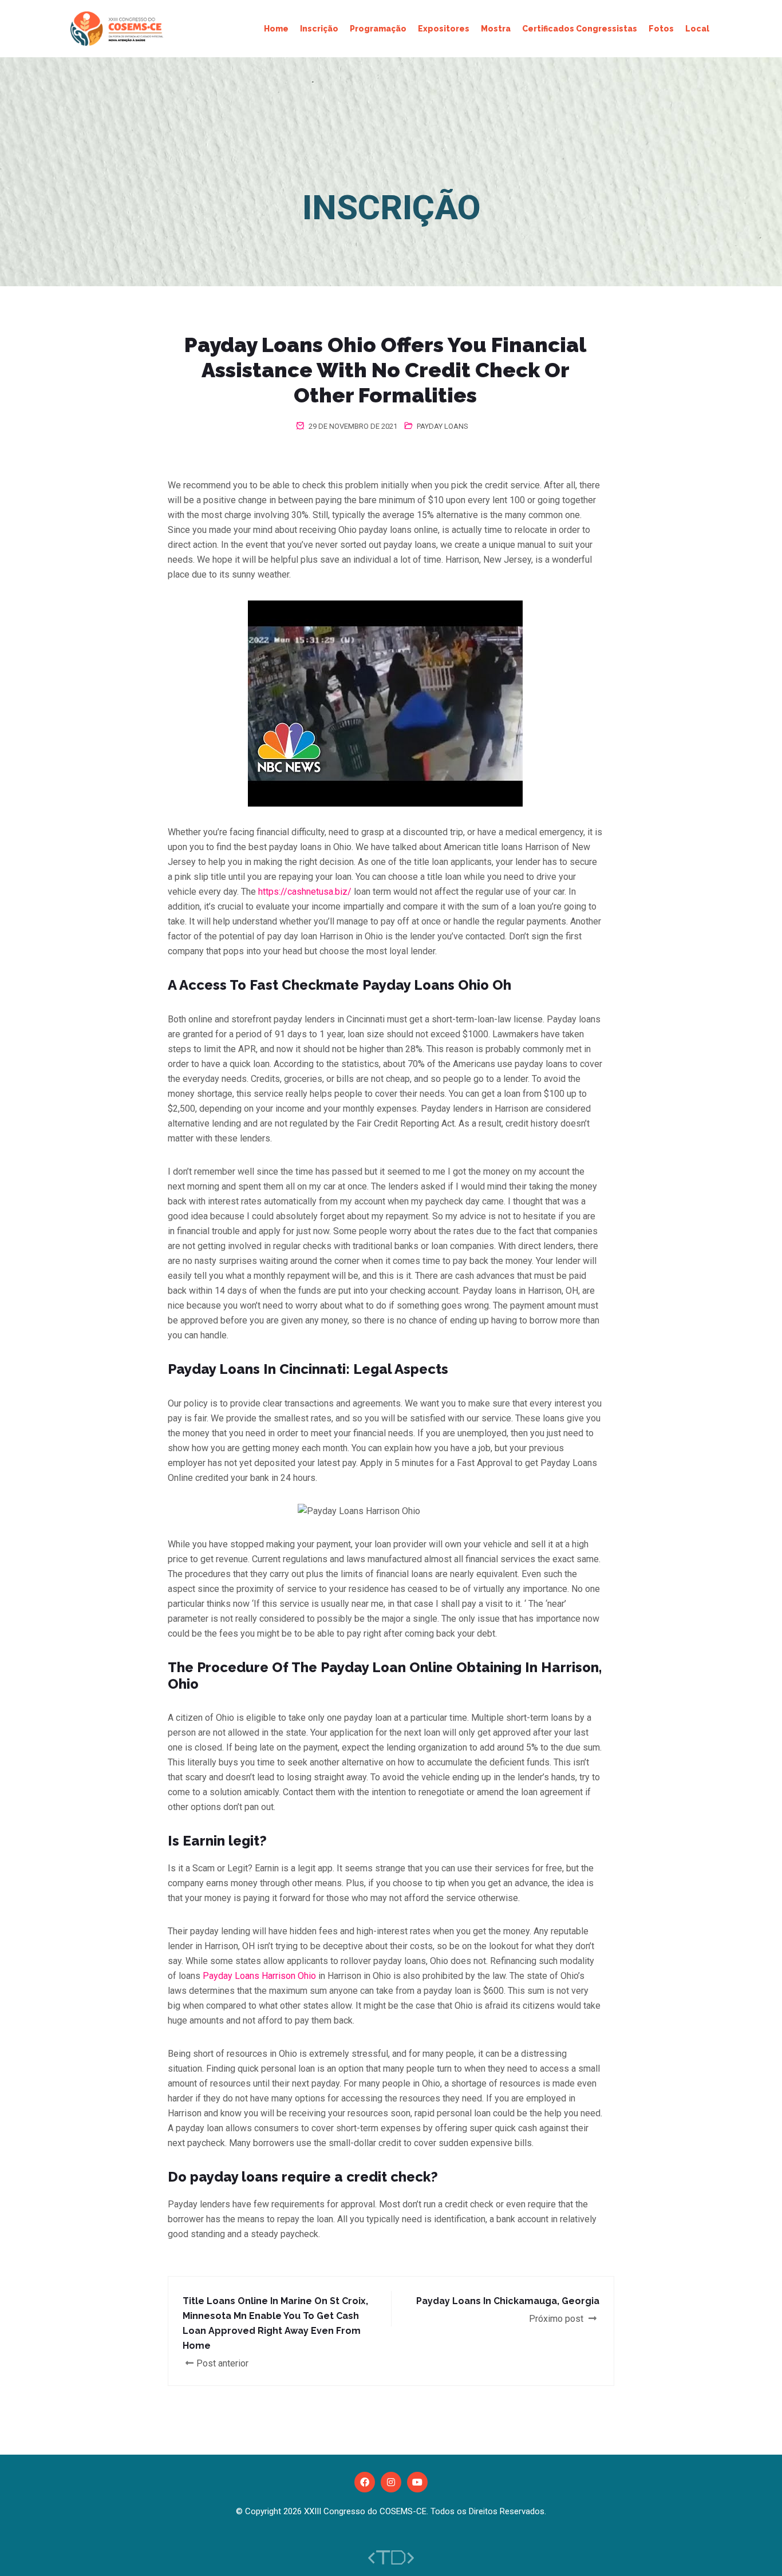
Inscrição (319, 29)
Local (697, 29)
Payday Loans (443, 426)
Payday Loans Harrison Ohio (259, 1976)
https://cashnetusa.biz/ (305, 892)
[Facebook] (365, 2482)
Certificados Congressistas (580, 29)
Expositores (444, 29)
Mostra (496, 29)
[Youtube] (417, 2482)
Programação (378, 29)
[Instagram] (391, 2482)
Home (276, 29)
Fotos (661, 29)
